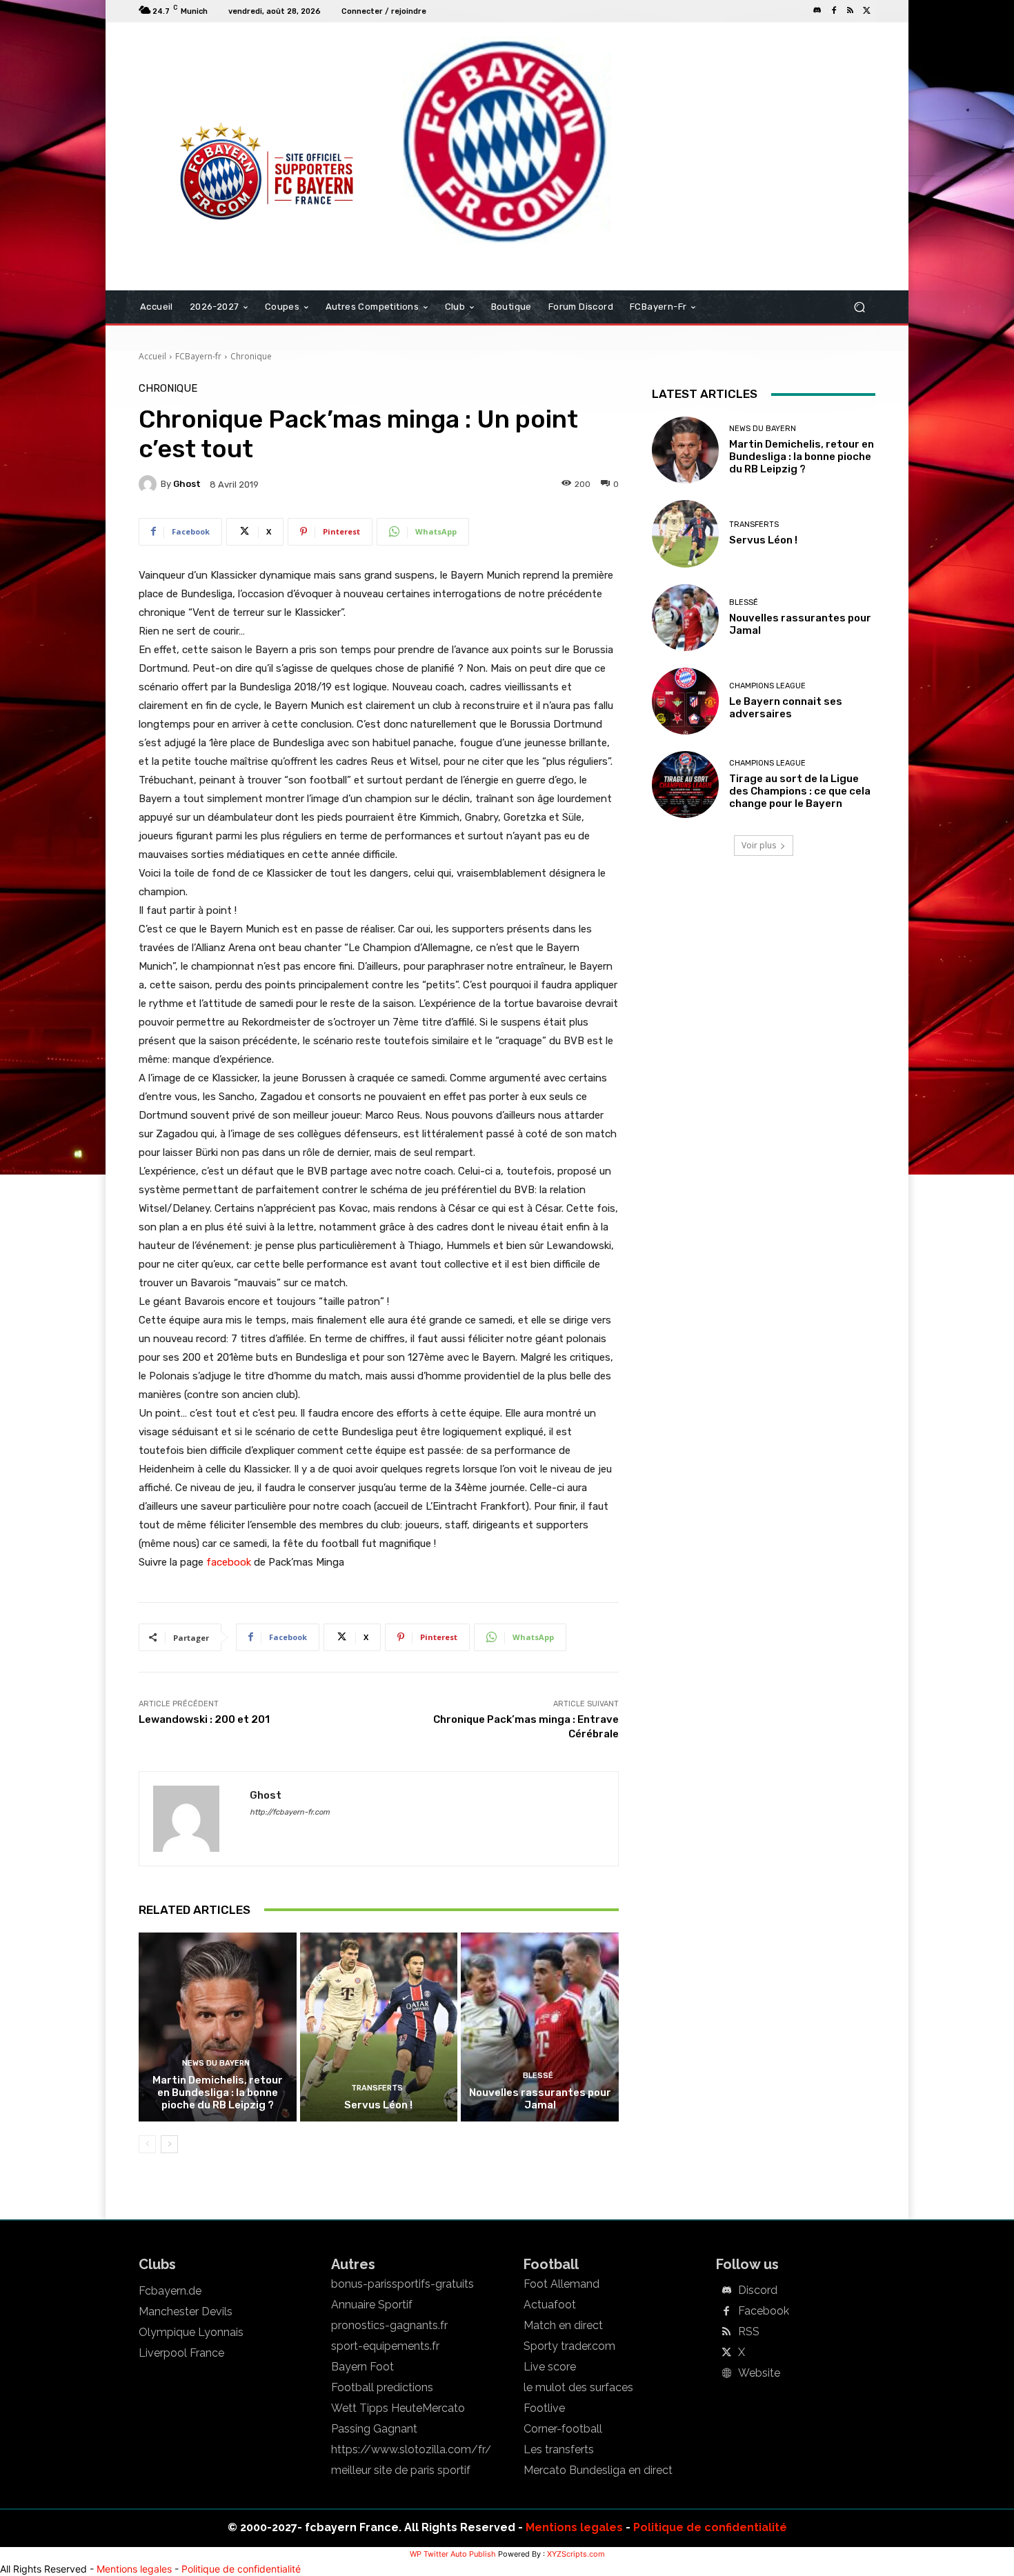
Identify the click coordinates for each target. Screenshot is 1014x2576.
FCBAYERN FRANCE (213, 79)
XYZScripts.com (576, 2554)
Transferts (377, 2088)
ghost (187, 484)
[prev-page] (147, 2144)
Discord (758, 2290)
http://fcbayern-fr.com (290, 1812)
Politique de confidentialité (710, 2527)
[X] (867, 11)
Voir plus (759, 845)
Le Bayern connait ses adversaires (786, 708)
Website (759, 2373)
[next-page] (169, 2144)
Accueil (152, 356)
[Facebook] (834, 11)
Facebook (764, 2311)
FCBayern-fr (198, 356)
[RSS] (851, 11)
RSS (749, 2332)
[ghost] (150, 484)
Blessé (538, 2076)
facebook (229, 1562)
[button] (859, 307)
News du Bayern (216, 2063)
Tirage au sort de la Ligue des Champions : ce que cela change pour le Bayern (800, 791)
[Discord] (817, 11)
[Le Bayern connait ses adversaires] (685, 701)
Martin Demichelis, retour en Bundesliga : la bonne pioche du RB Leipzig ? (218, 2093)
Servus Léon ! (378, 2105)
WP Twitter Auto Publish (453, 2554)
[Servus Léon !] (379, 2027)
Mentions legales (574, 2527)
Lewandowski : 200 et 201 (204, 1719)
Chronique (251, 356)
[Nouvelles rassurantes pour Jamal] (540, 2027)
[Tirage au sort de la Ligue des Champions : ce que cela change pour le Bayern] (685, 785)
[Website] (726, 2374)
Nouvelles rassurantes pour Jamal (540, 2099)
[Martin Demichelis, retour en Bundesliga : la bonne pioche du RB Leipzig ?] (218, 2027)
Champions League (767, 686)
